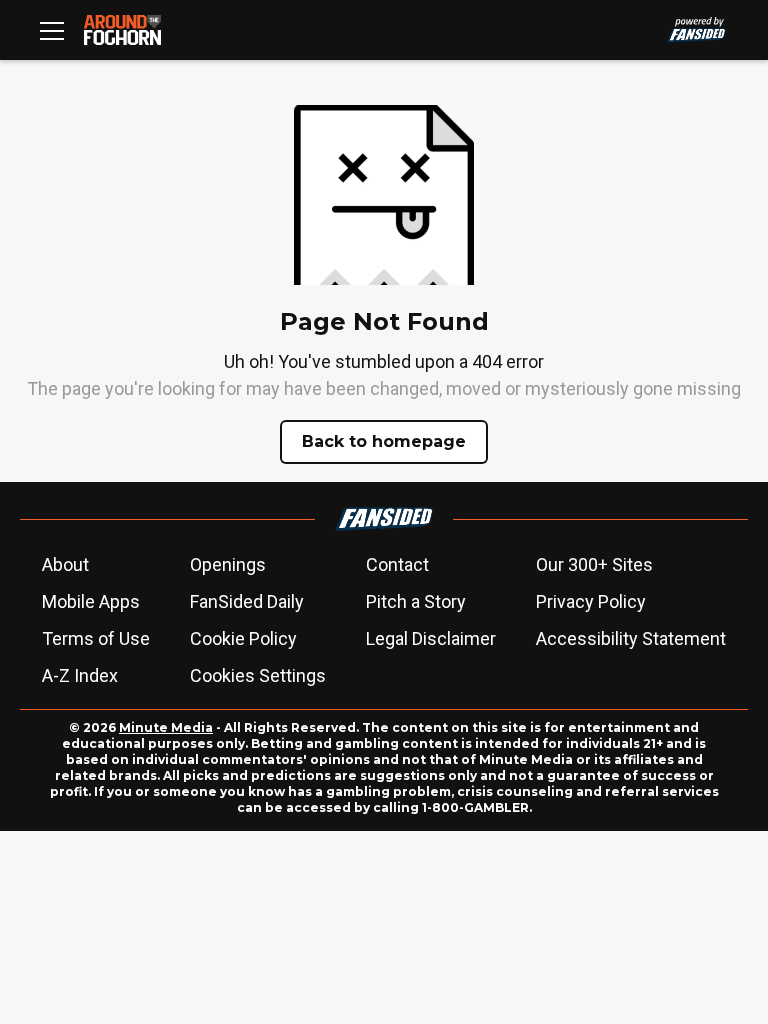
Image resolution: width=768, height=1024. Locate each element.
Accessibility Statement (631, 638)
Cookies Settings (258, 675)
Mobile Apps (91, 601)
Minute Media (166, 727)
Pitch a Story (416, 601)
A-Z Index (80, 675)
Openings (228, 564)
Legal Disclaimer (431, 638)
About (65, 564)
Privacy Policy (591, 601)
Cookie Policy (243, 638)
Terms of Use (96, 638)
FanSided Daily (247, 601)
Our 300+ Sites (594, 564)
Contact (397, 564)
